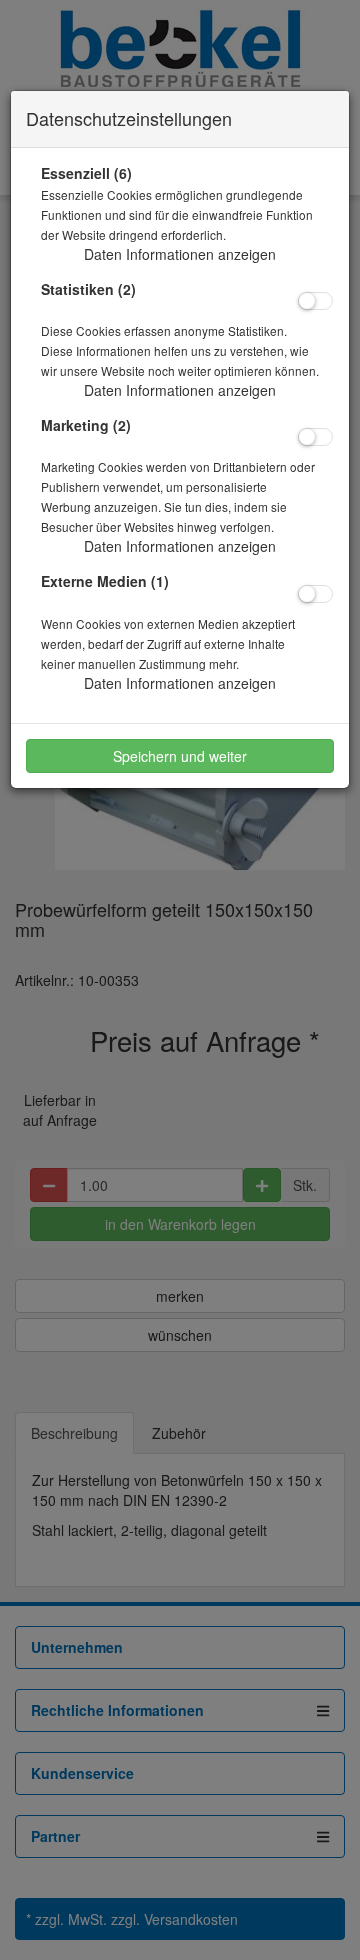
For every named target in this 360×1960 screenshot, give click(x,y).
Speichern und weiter (180, 756)
